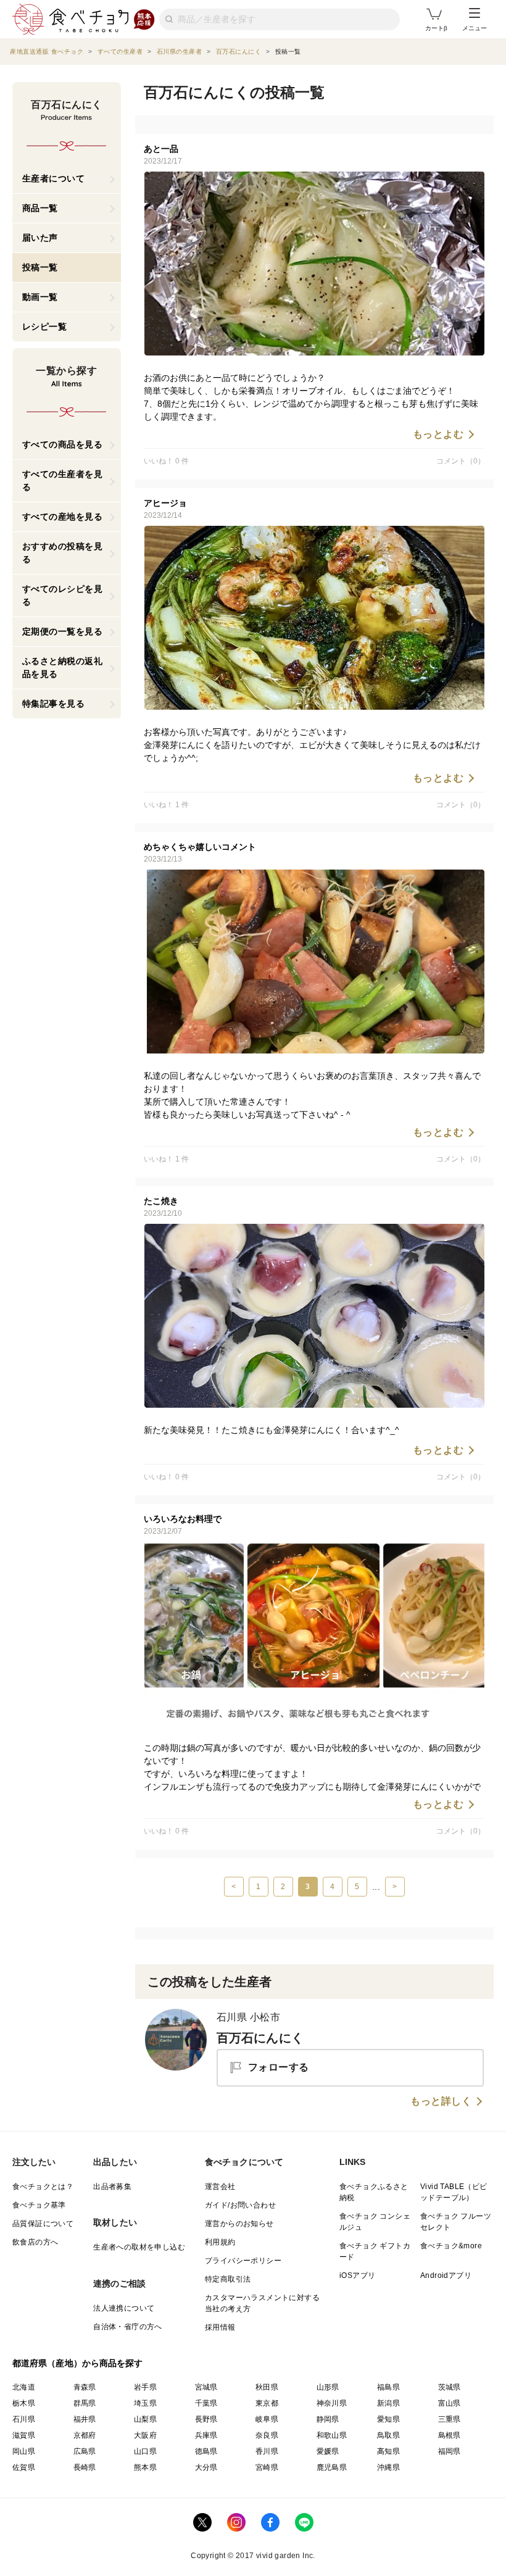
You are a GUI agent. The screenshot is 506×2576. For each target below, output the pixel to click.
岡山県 (24, 2451)
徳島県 (206, 2451)
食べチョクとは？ (43, 2187)
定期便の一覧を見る (63, 631)
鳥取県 (388, 2435)
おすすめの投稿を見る (63, 553)
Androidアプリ (446, 2275)
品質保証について (43, 2224)
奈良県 (267, 2435)
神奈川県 (332, 2403)
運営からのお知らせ (239, 2224)
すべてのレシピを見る (63, 595)
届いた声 (40, 238)
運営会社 (220, 2187)
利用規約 (220, 2242)
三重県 (450, 2419)
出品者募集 (112, 2187)
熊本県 (145, 2467)
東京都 (267, 2403)
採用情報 (220, 2327)
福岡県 (450, 2451)
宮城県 (206, 2387)
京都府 (85, 2435)
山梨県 (145, 2419)
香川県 (267, 2451)
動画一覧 (40, 297)
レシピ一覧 (45, 326)
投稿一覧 (40, 267)
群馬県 (85, 2403)
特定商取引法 (228, 2279)
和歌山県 (332, 2435)
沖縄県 (388, 2467)
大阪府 (145, 2435)
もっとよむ (438, 434)
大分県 (206, 2467)
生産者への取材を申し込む (139, 2247)
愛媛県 (328, 2451)
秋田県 (267, 2387)
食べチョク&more (451, 2246)
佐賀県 (24, 2467)
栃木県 (24, 2403)
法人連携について (124, 2308)
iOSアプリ (357, 2275)
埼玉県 (145, 2403)
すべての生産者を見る (63, 480)
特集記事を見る (54, 704)
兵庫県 (206, 2435)
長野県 (206, 2419)
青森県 (85, 2387)
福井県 (85, 2419)
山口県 (145, 2451)
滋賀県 (24, 2435)
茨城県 (450, 2387)
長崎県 (85, 2467)
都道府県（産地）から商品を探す (78, 2363)
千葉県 (206, 2403)
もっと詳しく (441, 2101)
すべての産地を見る (63, 517)
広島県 (85, 2451)
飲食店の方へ (35, 2242)
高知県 (388, 2451)
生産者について (54, 178)
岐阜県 (267, 2419)
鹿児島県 (332, 2467)
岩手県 (145, 2387)
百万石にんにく (260, 2038)
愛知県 (388, 2419)
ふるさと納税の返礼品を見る (63, 667)
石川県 (24, 2419)
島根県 (450, 2435)
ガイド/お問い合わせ (240, 2205)
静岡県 (328, 2419)
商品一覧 (40, 208)
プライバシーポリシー (243, 2261)
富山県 (450, 2403)
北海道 (24, 2387)
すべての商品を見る (63, 444)
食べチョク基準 (39, 2205)
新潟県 (388, 2403)
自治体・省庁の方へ (128, 2327)
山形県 (328, 2387)
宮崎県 (267, 2467)
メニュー (475, 28)
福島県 (388, 2387)
